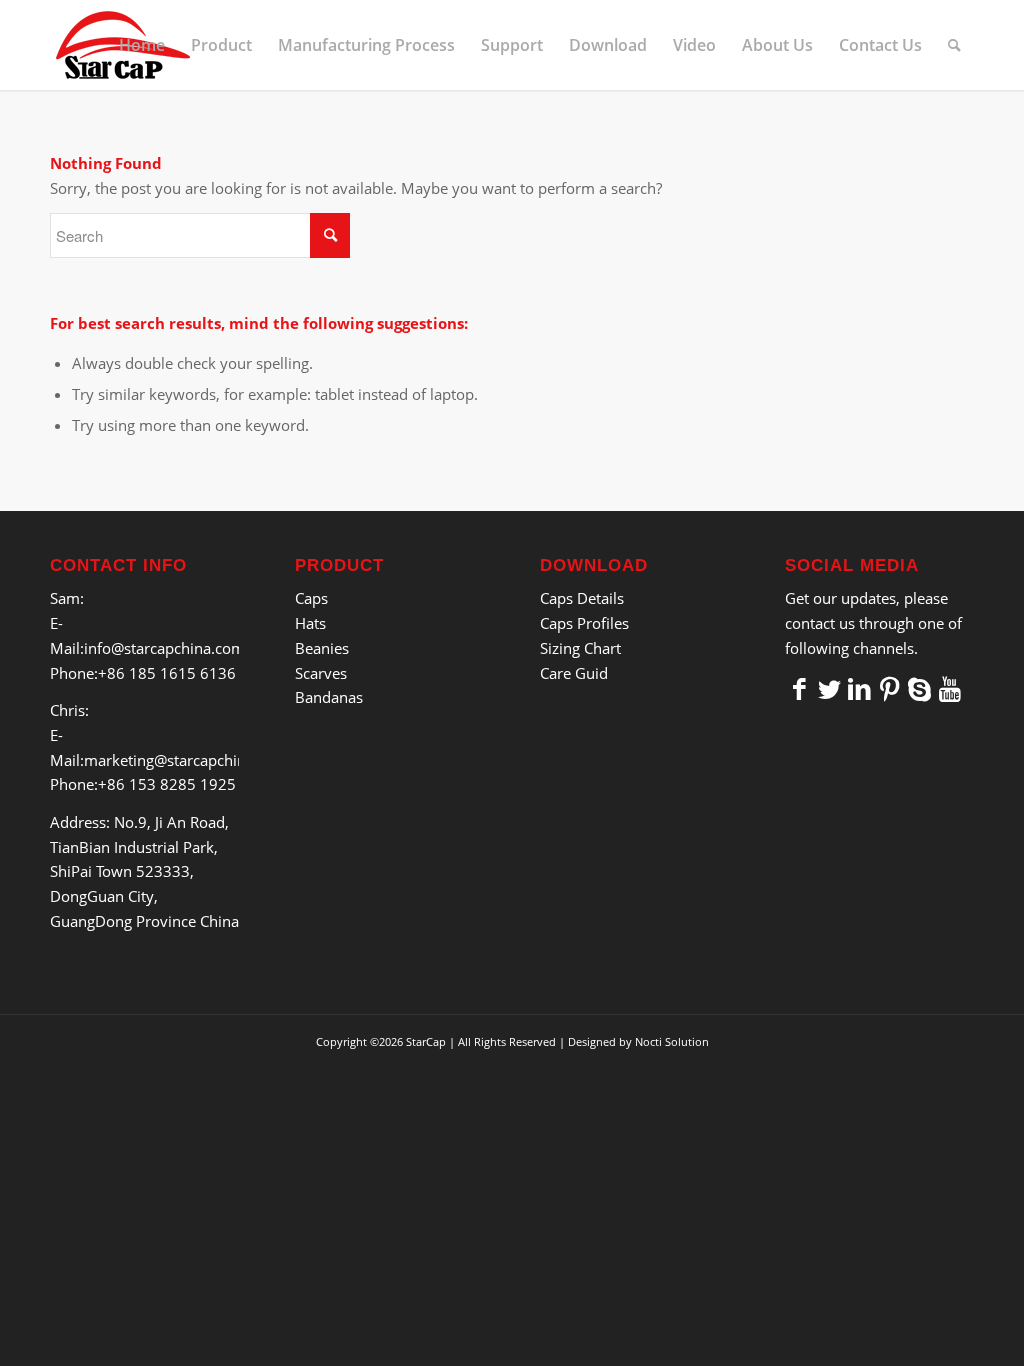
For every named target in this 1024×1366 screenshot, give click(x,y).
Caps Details (582, 598)
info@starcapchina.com (164, 648)
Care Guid (574, 673)
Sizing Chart (580, 648)
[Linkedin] (860, 688)
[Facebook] (800, 688)
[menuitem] (142, 45)
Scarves (321, 673)
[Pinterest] (890, 688)
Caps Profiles (584, 623)
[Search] (954, 45)
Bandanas (329, 697)
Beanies (322, 648)
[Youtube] (950, 688)
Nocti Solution (672, 1041)
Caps (311, 598)
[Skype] (920, 688)
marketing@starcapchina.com (186, 760)
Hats (310, 623)
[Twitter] (830, 688)
